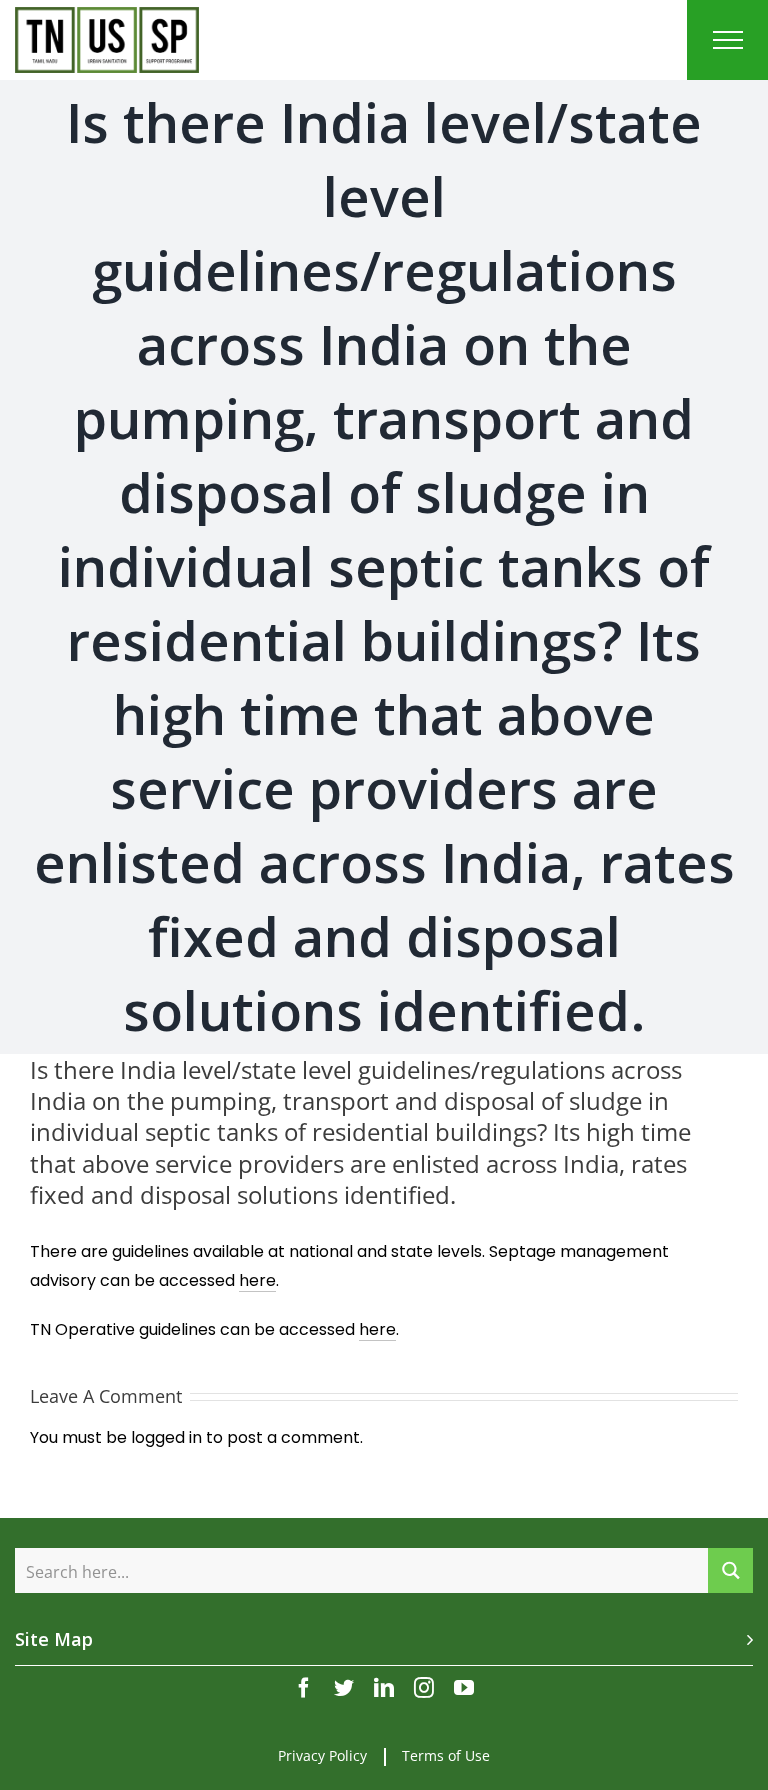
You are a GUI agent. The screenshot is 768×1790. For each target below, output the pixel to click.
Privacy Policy (322, 1755)
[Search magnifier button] (730, 1570)
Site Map (54, 1639)
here (257, 1280)
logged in (166, 1437)
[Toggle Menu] (728, 40)
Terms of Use (446, 1755)
